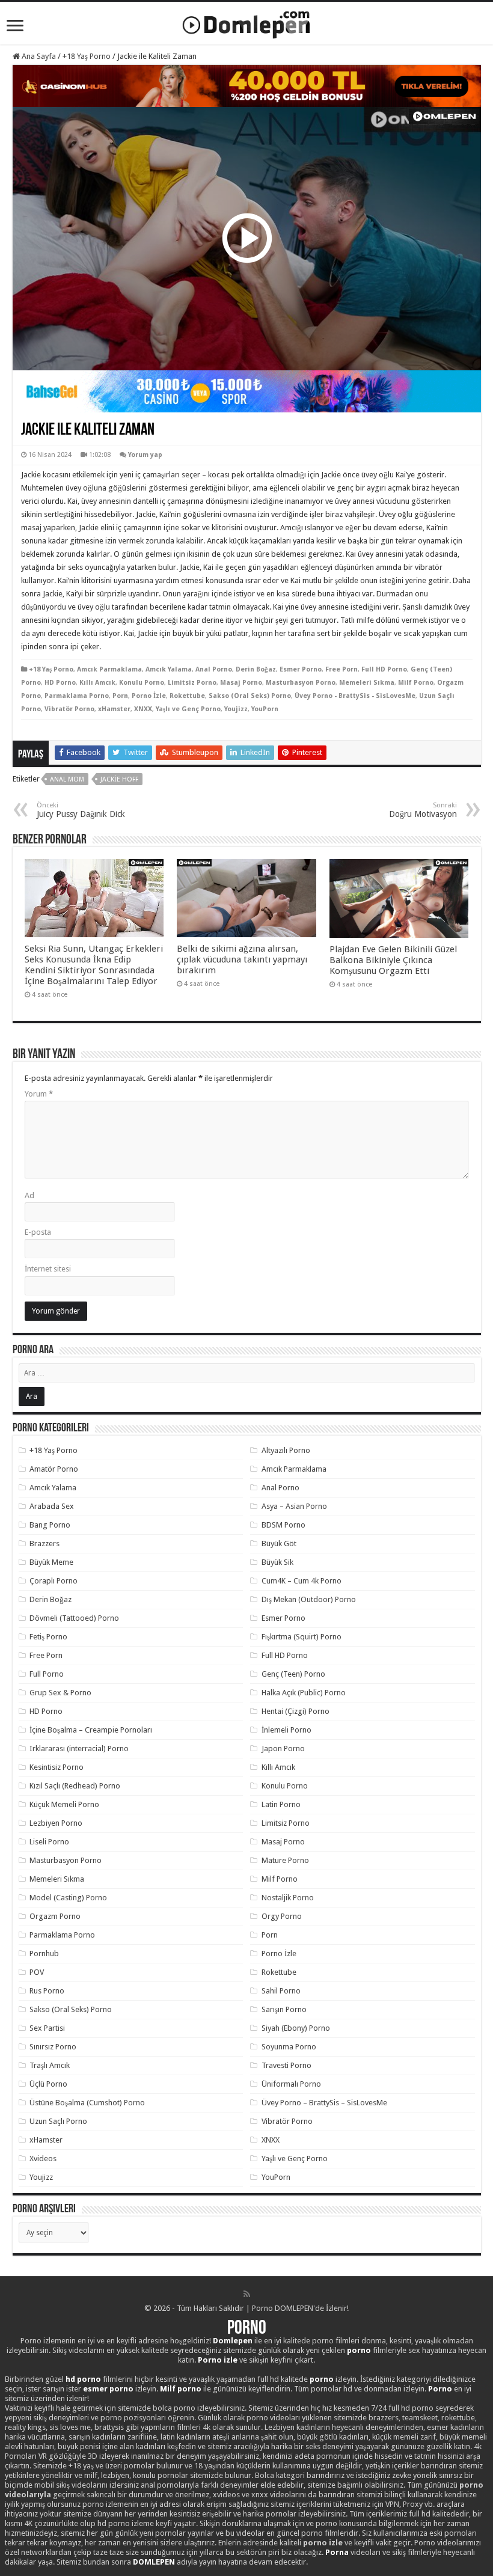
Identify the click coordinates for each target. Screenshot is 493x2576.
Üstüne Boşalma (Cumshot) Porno (87, 2103)
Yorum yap (145, 455)
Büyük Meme (51, 1562)
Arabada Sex (52, 1506)
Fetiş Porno (48, 1637)
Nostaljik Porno (288, 1898)
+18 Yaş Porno (87, 56)
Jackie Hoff (119, 779)
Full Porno (47, 1674)
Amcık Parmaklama (109, 669)
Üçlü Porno (48, 2084)
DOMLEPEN (154, 2562)
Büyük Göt (279, 1543)
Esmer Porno (301, 669)
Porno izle (218, 2360)
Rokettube (187, 696)
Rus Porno (47, 1991)
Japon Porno (283, 1748)
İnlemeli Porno (286, 1730)
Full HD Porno (384, 669)
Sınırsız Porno (53, 2047)
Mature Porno (285, 1860)
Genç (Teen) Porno (293, 1674)
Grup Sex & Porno (60, 1693)
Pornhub (44, 1953)
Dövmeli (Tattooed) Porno (74, 1618)
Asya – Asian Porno (294, 1506)
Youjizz (236, 709)
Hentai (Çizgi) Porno (295, 1711)
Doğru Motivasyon (423, 810)
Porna (337, 2552)
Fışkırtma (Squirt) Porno (302, 1637)
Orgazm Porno (55, 1916)
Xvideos (43, 2158)
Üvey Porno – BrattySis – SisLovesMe (324, 2103)
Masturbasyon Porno (301, 683)
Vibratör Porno (69, 709)
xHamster (114, 709)
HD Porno (60, 683)
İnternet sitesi (48, 1269)
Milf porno (181, 2389)
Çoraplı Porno (54, 1581)
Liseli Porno (49, 1842)
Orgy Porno (282, 1916)
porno (359, 2350)
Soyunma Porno (289, 2047)
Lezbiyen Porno (56, 1823)
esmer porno (108, 2389)
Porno (247, 2329)
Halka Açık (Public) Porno (304, 1693)
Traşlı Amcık (50, 2065)
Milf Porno (416, 683)
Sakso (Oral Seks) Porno (250, 696)
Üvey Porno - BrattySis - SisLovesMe (355, 696)
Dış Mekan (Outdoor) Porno (309, 1599)
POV (37, 1972)
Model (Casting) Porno (68, 1898)
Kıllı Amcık (97, 683)
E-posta (38, 1232)
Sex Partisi (47, 2028)
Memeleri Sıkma (367, 683)
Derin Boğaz (256, 669)
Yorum (39, 1094)
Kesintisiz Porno (57, 1767)
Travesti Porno (286, 2065)
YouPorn (265, 709)
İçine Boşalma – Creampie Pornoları (91, 1730)
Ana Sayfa (38, 56)
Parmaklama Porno (77, 696)
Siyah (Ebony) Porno (296, 2028)
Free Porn (341, 669)
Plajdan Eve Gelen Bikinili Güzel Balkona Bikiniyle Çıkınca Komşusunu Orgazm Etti (393, 960)
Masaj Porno (241, 683)
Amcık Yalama (169, 669)
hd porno (83, 2379)
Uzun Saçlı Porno (58, 2121)
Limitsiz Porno (192, 683)
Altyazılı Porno (286, 1450)
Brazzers (44, 1543)
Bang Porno (50, 1525)
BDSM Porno (283, 1525)
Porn (120, 696)
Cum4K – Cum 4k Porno (302, 1581)
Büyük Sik (277, 1562)
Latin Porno (281, 1804)
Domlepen (233, 2341)
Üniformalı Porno (291, 2084)
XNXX (143, 709)
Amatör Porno (54, 1469)
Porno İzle (149, 696)
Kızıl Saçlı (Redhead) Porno (75, 1786)
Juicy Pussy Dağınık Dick (81, 810)
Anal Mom (67, 779)
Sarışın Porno (284, 2009)
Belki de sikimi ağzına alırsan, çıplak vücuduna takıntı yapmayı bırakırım (242, 959)
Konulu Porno (142, 683)
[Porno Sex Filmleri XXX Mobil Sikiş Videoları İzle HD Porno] (246, 22)
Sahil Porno (281, 1991)
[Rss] (247, 2294)
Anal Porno (214, 669)
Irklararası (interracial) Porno (79, 1748)
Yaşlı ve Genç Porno (188, 709)
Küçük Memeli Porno (64, 1804)
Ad (29, 1195)
